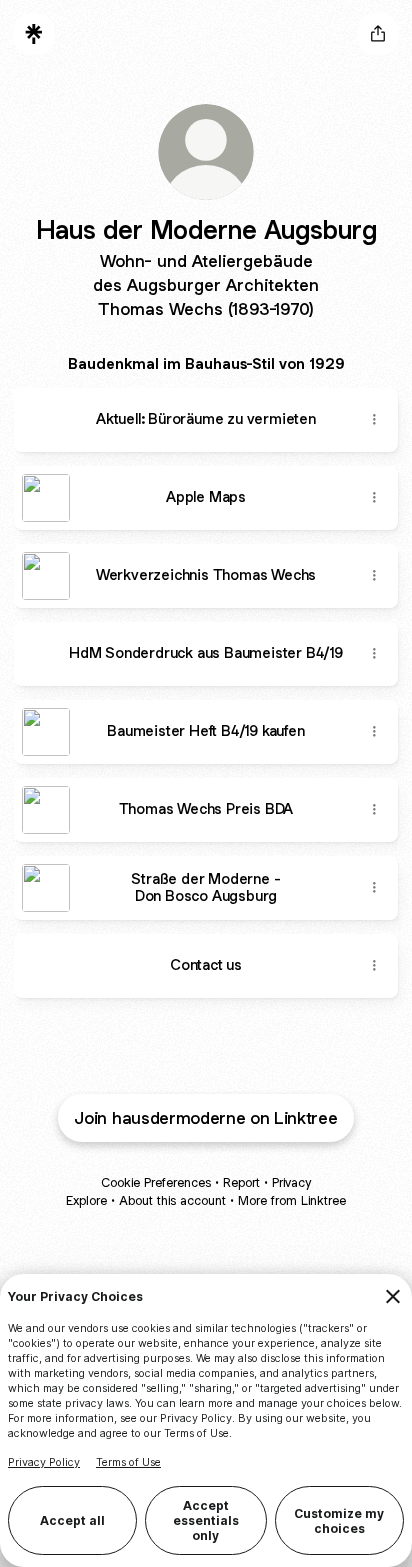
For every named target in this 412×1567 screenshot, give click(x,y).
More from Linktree (292, 1200)
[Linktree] (34, 34)
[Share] (374, 420)
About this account (172, 1200)
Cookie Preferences (156, 1182)
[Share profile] (378, 34)
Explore (86, 1200)
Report (241, 1182)
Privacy (291, 1182)
